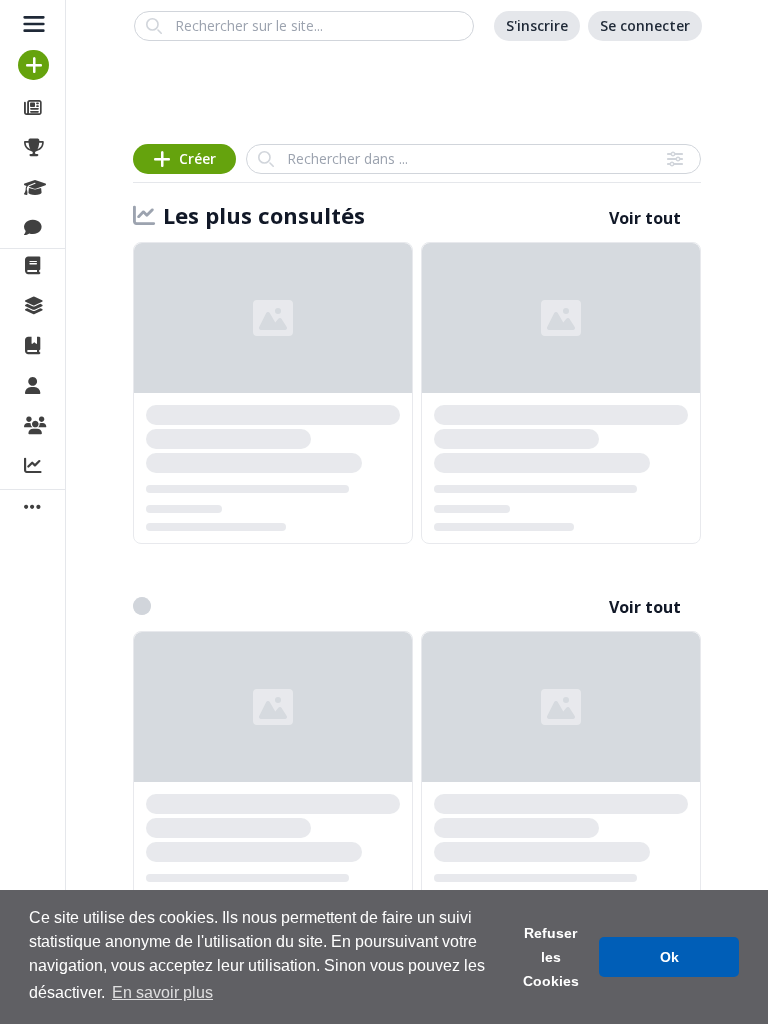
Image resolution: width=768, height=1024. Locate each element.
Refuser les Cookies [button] (551, 957)
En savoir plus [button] (162, 992)
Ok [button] (669, 957)
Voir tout (645, 218)
